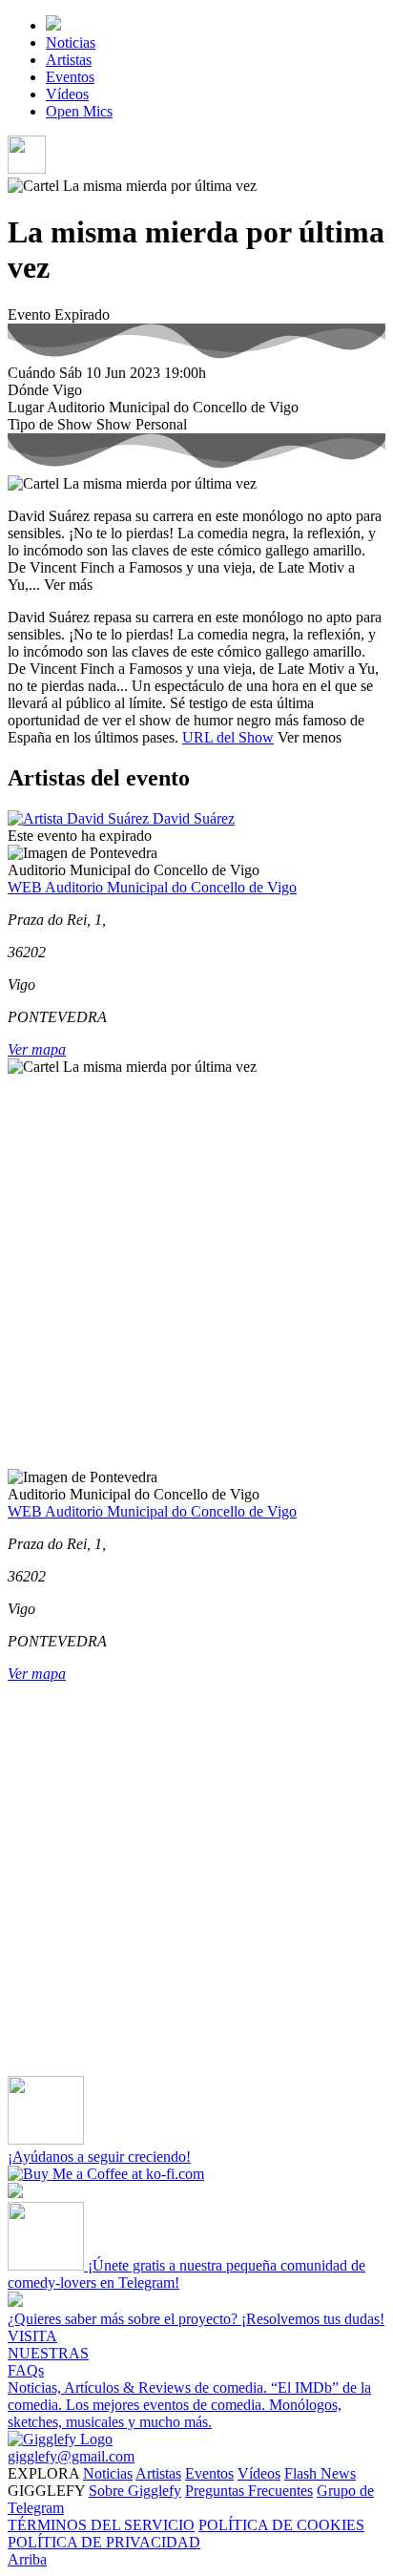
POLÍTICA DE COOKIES (281, 2525)
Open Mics (79, 111)
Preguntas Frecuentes (249, 2491)
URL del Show (228, 737)
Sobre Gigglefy (135, 2491)
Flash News (320, 2473)
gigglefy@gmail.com (71, 2456)
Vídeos (67, 94)
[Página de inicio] (53, 25)
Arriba (27, 2559)
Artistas (69, 60)
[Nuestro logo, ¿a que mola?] (60, 2439)
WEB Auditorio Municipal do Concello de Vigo (152, 887)
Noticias (71, 42)
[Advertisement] (196, 1272)
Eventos (70, 77)
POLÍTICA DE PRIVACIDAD (104, 2542)
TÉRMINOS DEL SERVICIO (101, 2525)
